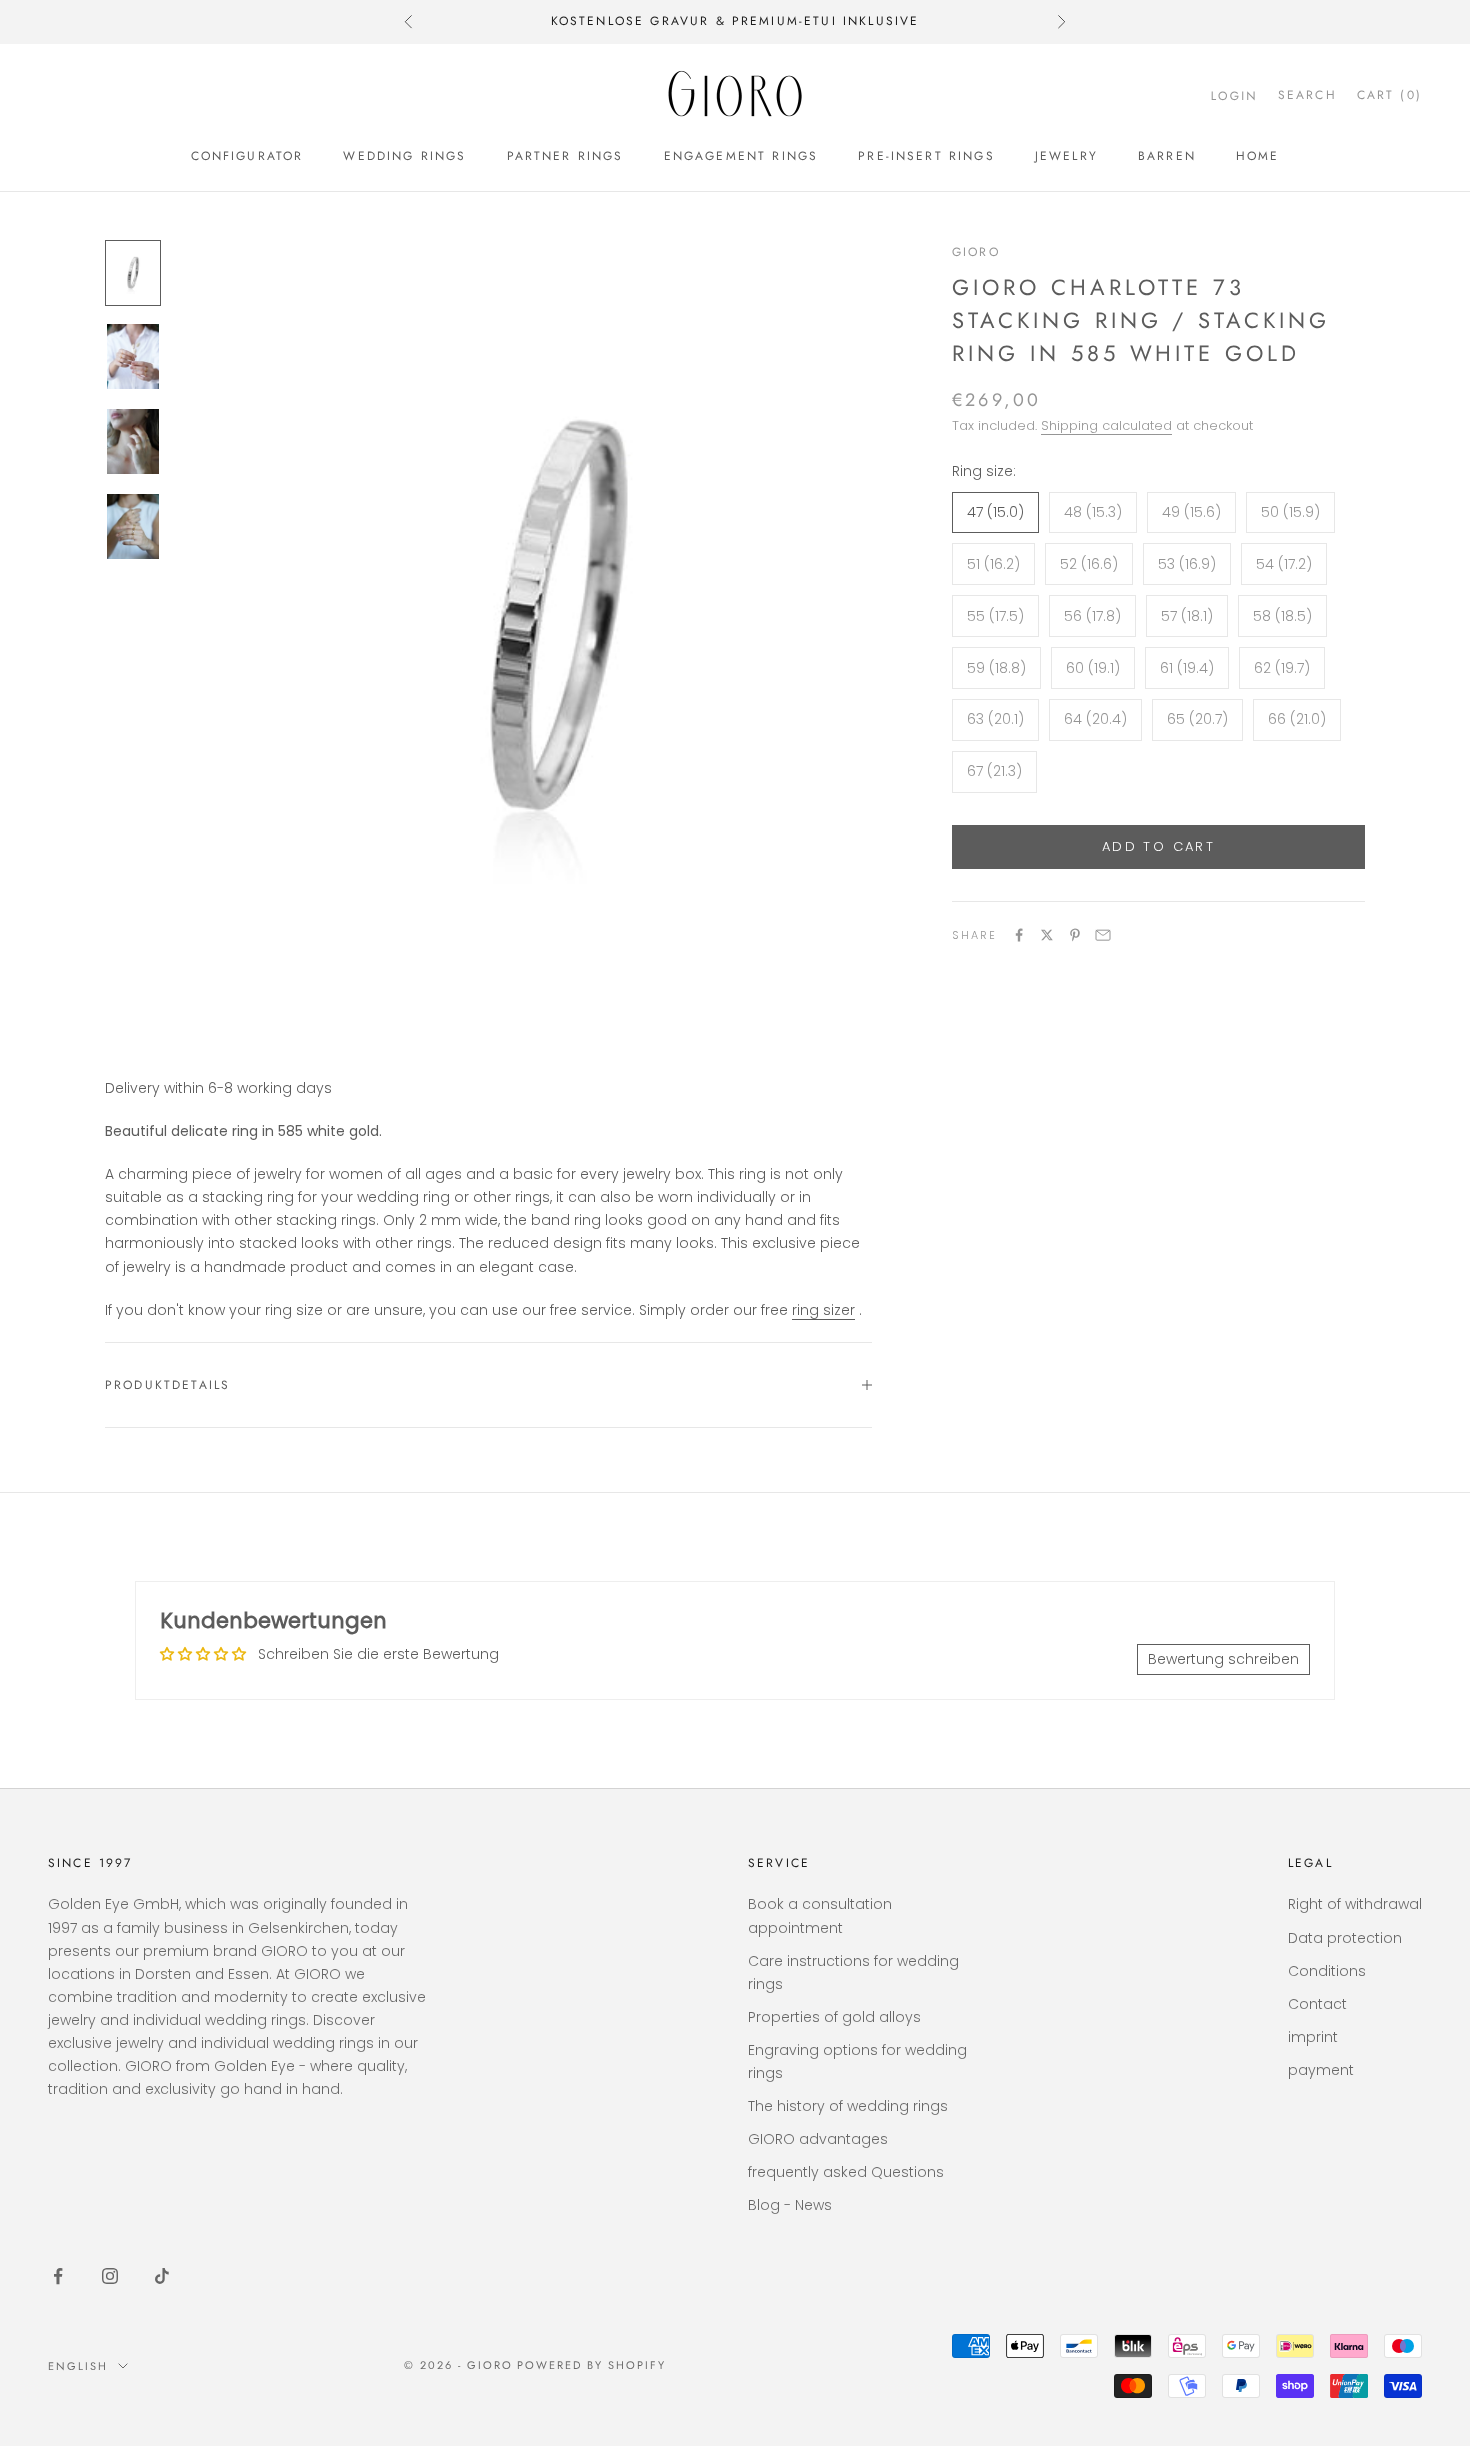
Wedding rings (404, 156)
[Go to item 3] (133, 441)
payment (1321, 2070)
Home (1258, 156)
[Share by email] (1103, 935)
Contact (1317, 2004)
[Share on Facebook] (1019, 935)
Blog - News (790, 2205)
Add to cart (1158, 846)
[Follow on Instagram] (110, 2276)
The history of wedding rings (848, 2106)
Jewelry (1066, 156)
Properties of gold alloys (834, 2017)
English (78, 2366)
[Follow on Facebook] (58, 2276)
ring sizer (823, 1310)
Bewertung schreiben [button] (1223, 1659)
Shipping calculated (1106, 425)
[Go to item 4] (133, 526)
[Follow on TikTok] (162, 2276)
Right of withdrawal (1355, 1904)
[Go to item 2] (133, 356)
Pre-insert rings (926, 156)
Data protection (1345, 1938)
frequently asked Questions (846, 2172)
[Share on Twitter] (1047, 935)
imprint (1313, 2037)
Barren (1167, 156)
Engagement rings (741, 156)
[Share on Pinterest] (1075, 935)
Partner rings (565, 156)
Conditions (1327, 1971)
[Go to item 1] (133, 273)
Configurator (247, 156)
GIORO (976, 252)
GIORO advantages (818, 2139)
